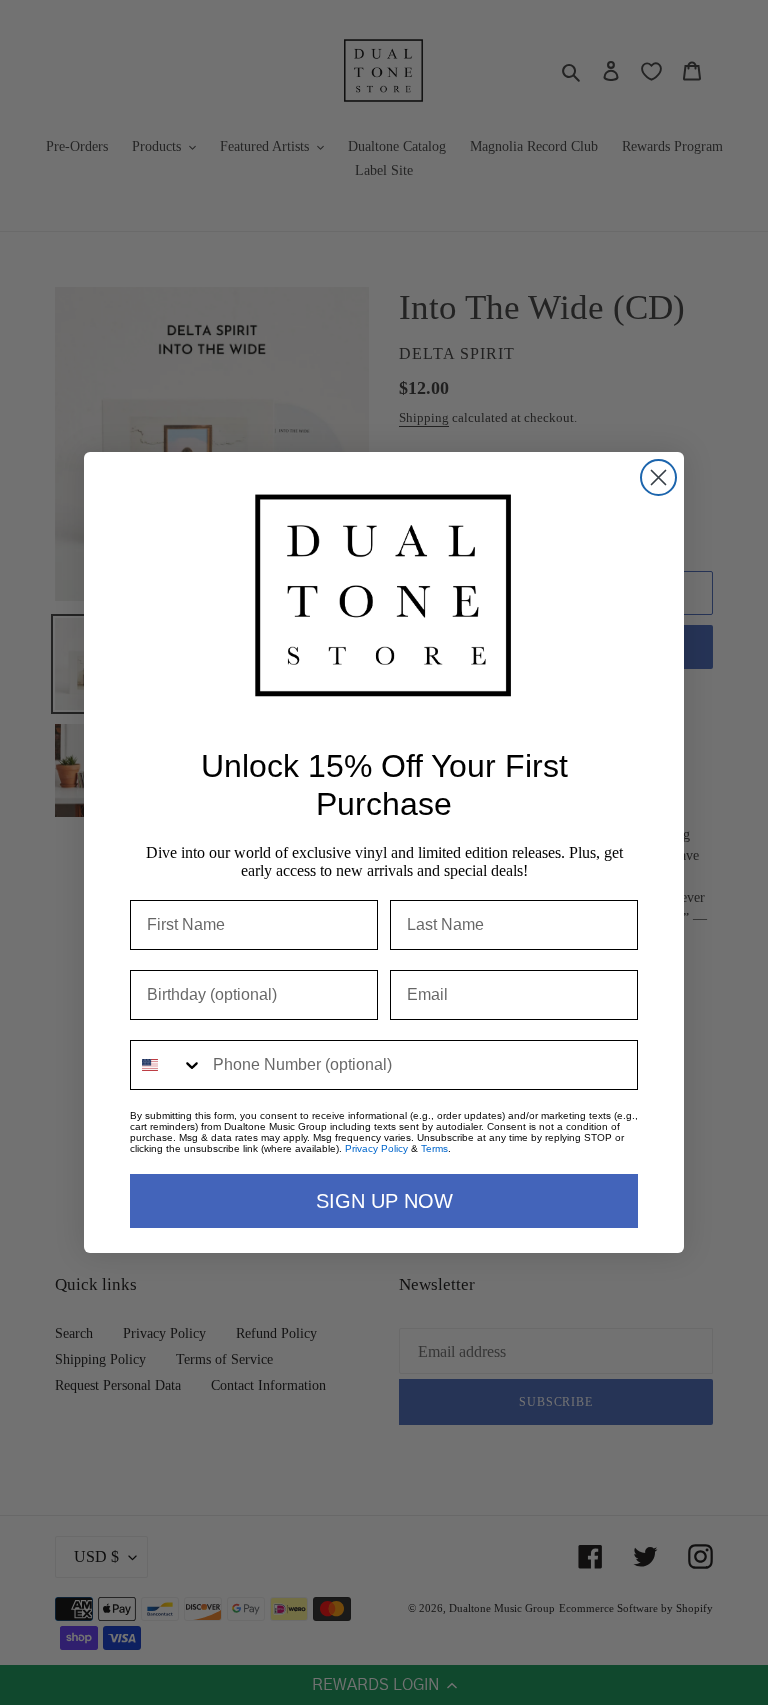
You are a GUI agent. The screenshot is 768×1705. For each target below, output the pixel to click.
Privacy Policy (376, 1148)
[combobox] (167, 1065)
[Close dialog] (658, 477)
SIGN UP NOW (384, 1201)
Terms (434, 1148)
